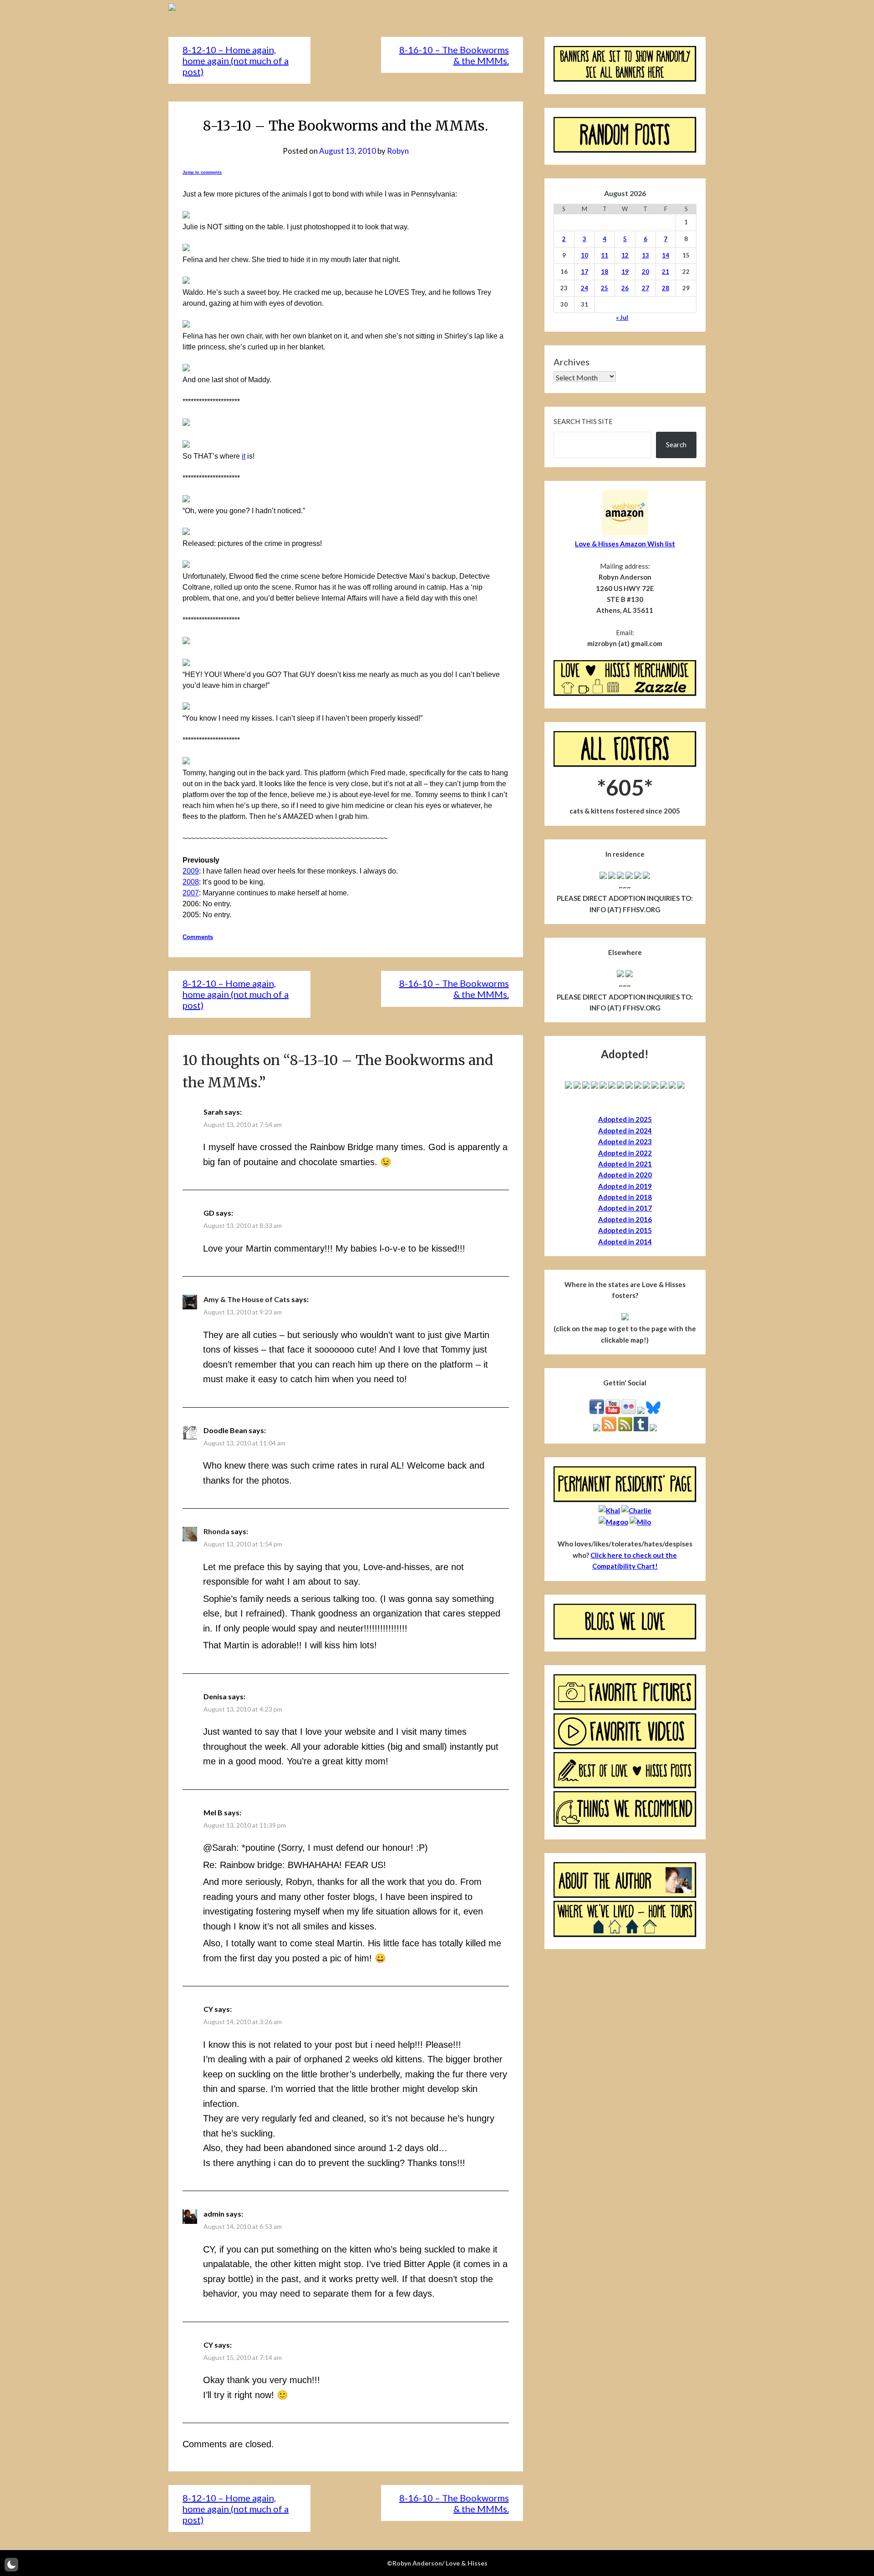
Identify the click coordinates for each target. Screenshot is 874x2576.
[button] (11, 2565)
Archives (572, 362)
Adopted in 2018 (625, 1197)
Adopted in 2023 (625, 1142)
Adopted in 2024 (625, 1131)
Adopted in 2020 (625, 1175)
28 (666, 288)
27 (645, 288)
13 (645, 255)
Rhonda (216, 1531)
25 (605, 288)
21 (666, 272)
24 (584, 288)
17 (584, 272)
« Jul (622, 318)
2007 (191, 893)
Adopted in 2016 (625, 1219)
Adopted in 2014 (625, 1242)
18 (605, 272)
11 (605, 255)
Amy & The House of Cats (247, 1299)
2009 (191, 871)
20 (645, 272)
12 (625, 255)
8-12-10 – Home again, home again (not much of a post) (236, 61)
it (244, 456)
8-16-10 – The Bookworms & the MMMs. (454, 55)
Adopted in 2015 (625, 1230)
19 (625, 272)
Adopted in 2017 (625, 1208)
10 (584, 255)
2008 (191, 882)
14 (666, 255)
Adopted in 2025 (625, 1119)
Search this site (583, 421)
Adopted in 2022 (625, 1153)
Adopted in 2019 (625, 1186)
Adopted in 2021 (625, 1164)
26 (625, 288)
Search (676, 444)
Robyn (398, 151)
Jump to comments (202, 172)
